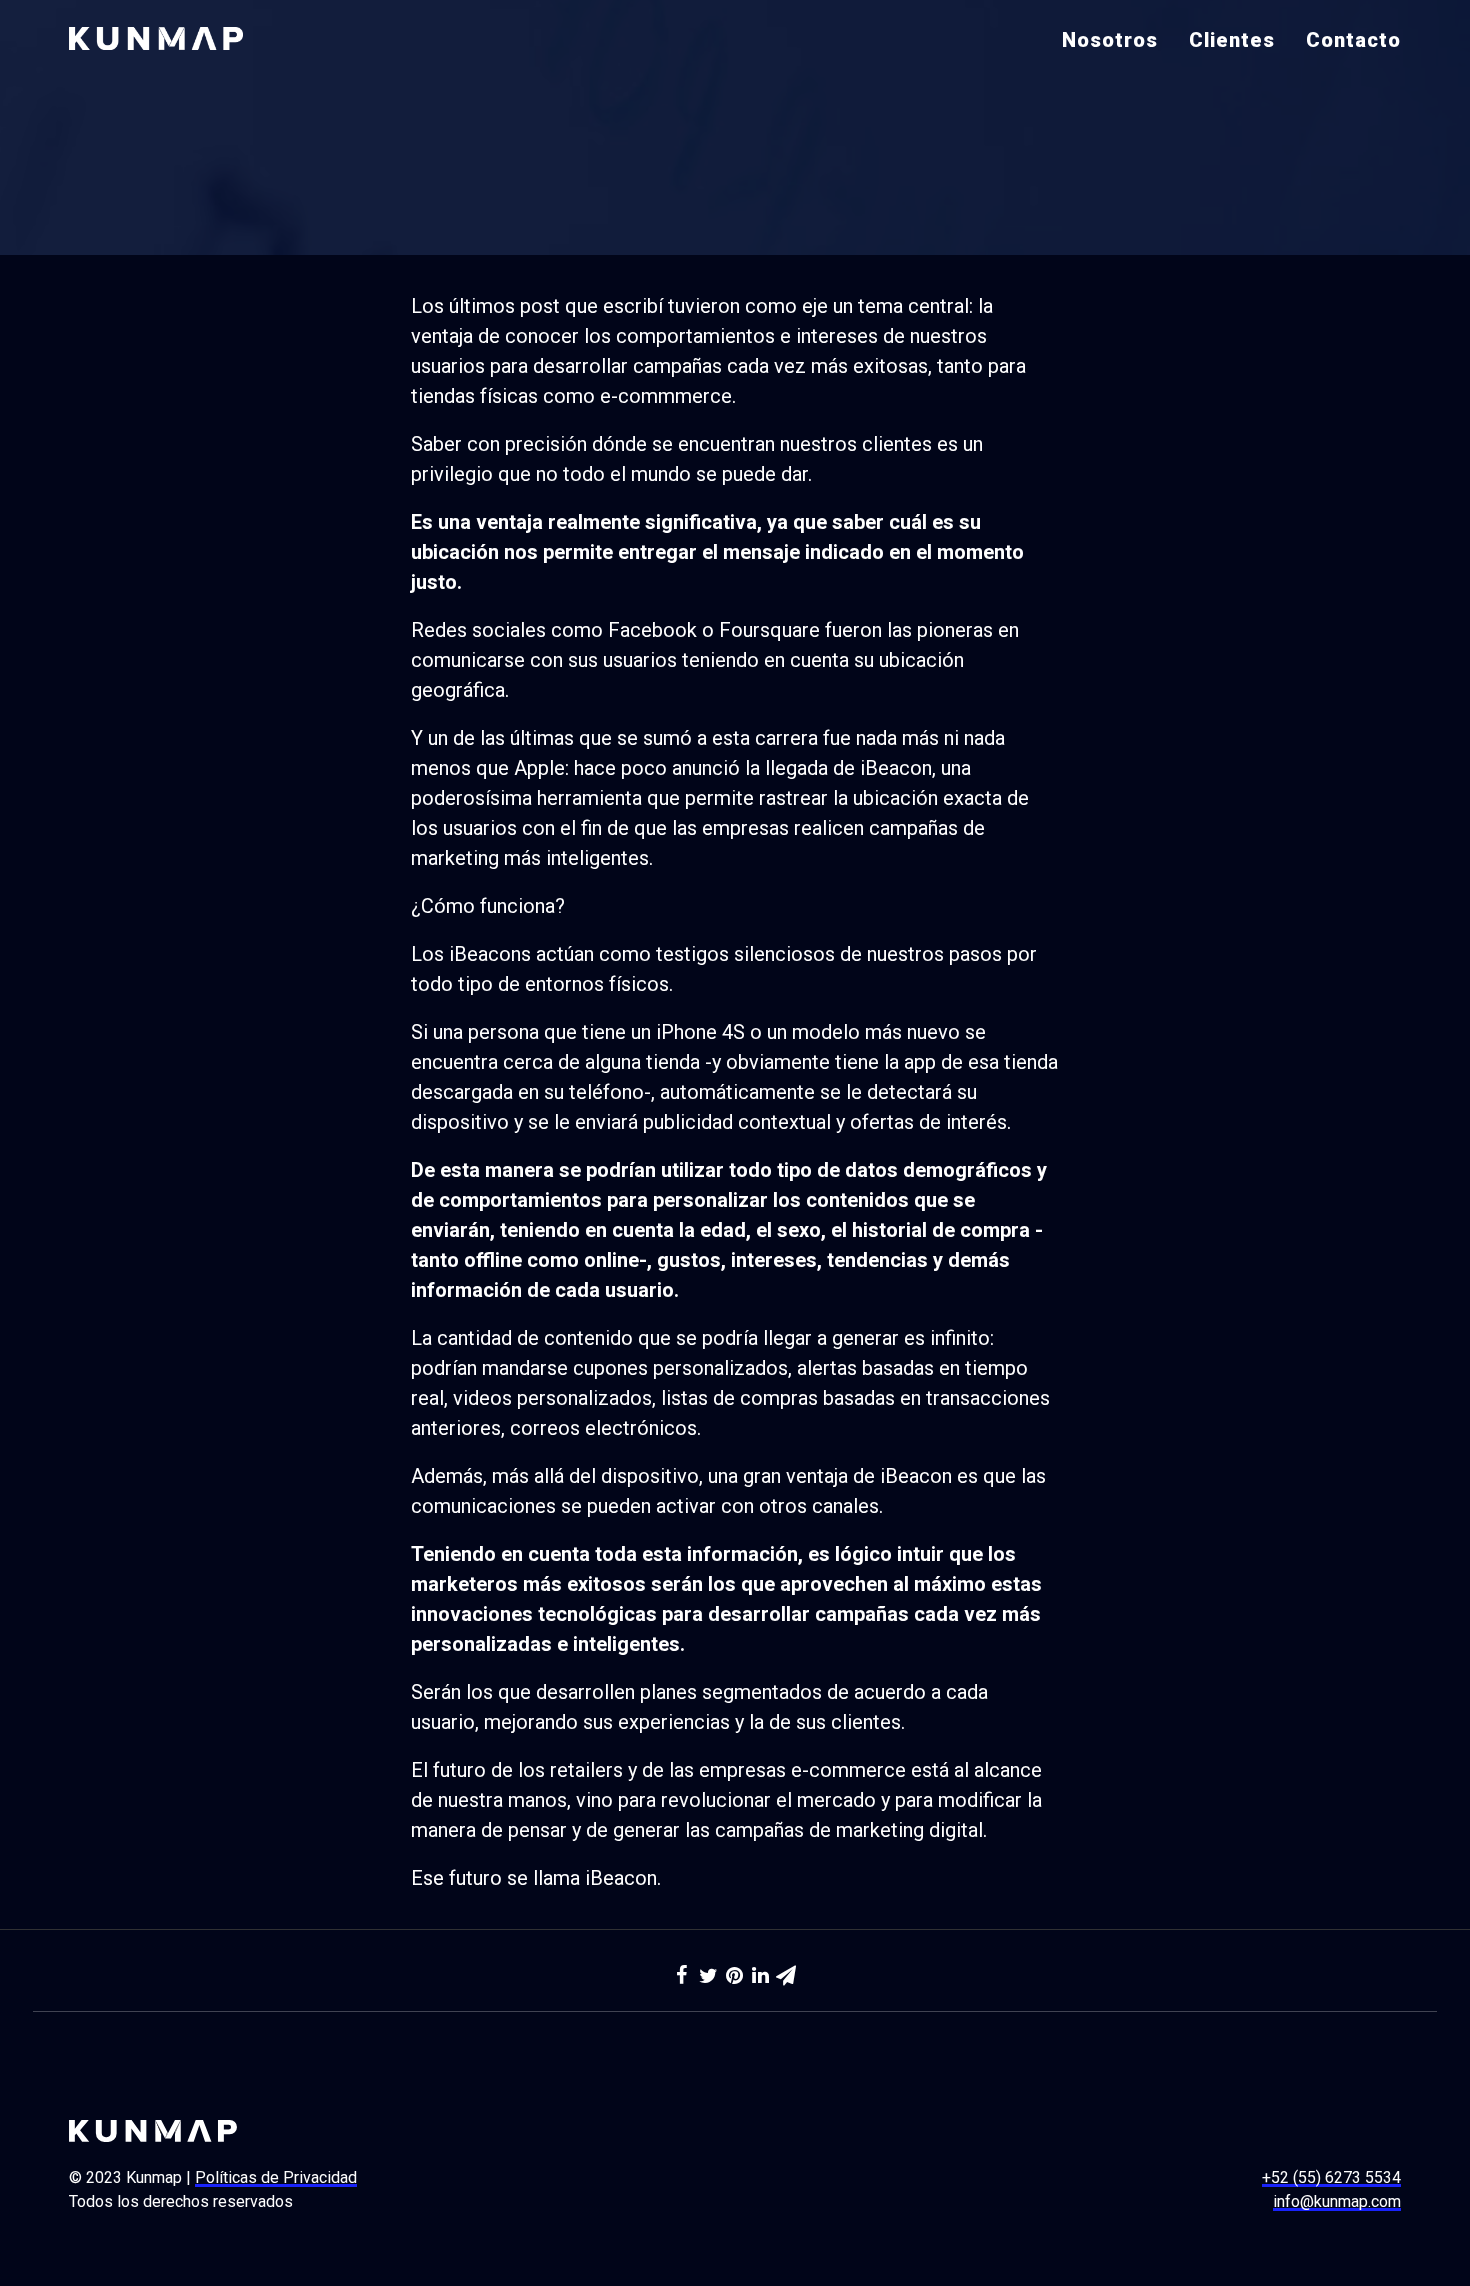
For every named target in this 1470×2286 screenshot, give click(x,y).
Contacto (1353, 40)
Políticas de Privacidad (276, 2177)
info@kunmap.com (1337, 2201)
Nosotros (1110, 40)
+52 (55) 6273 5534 (1331, 2177)
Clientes (1232, 40)
